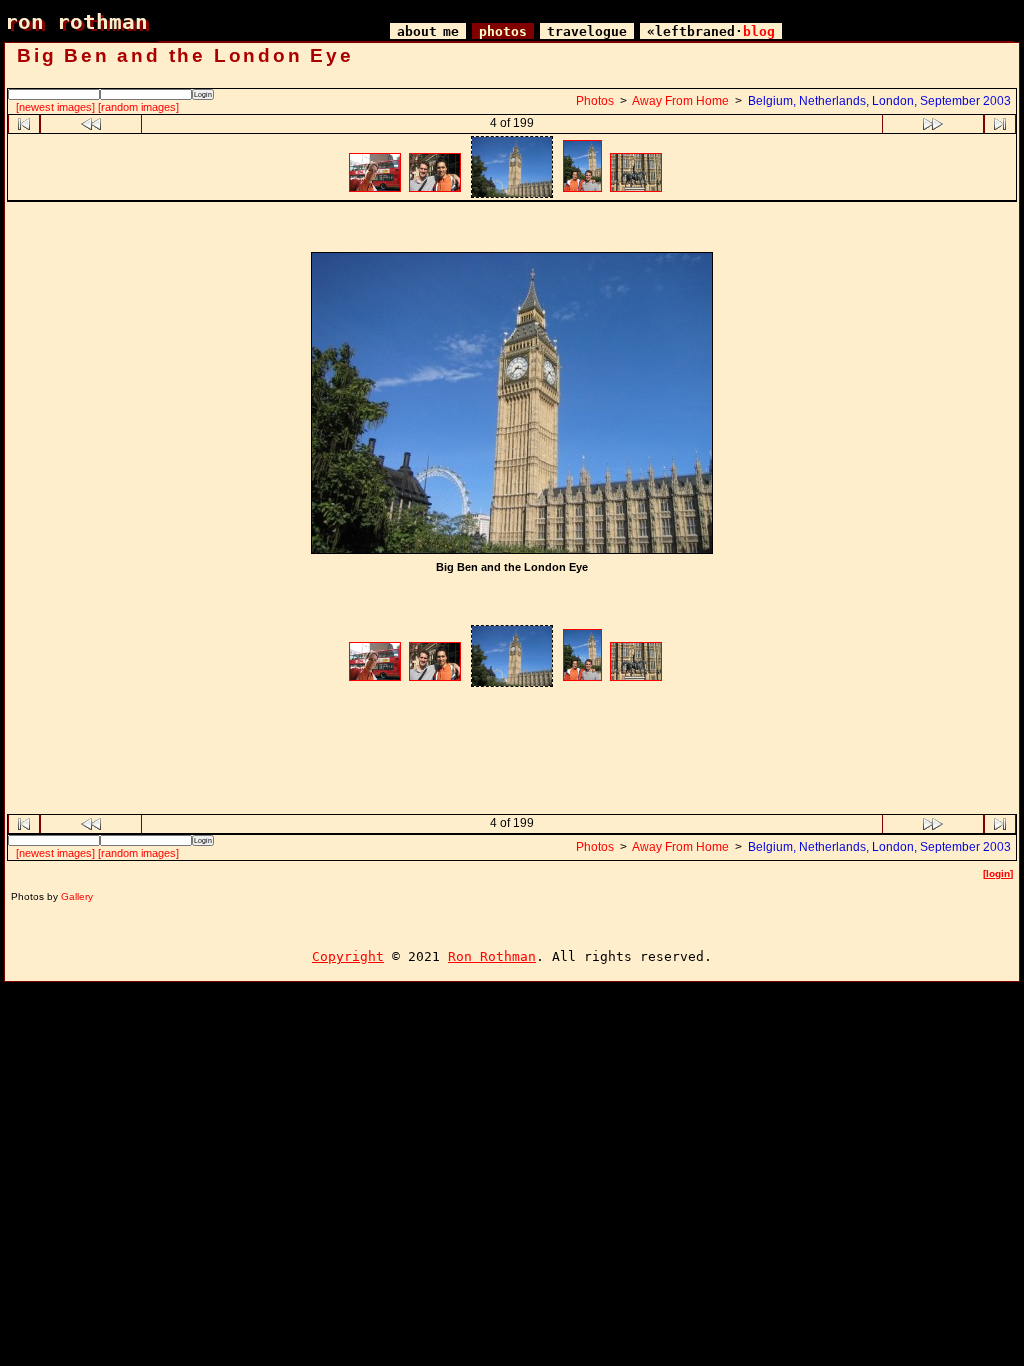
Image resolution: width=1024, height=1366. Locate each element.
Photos (595, 101)
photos (503, 31)
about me (428, 31)
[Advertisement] (512, 229)
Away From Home (680, 101)
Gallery (77, 896)
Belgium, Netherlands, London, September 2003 (879, 101)
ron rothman (76, 21)
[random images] (138, 107)
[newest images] (55, 107)
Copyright (348, 956)
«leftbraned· (711, 31)
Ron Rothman (492, 956)
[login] (998, 873)
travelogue (587, 31)
